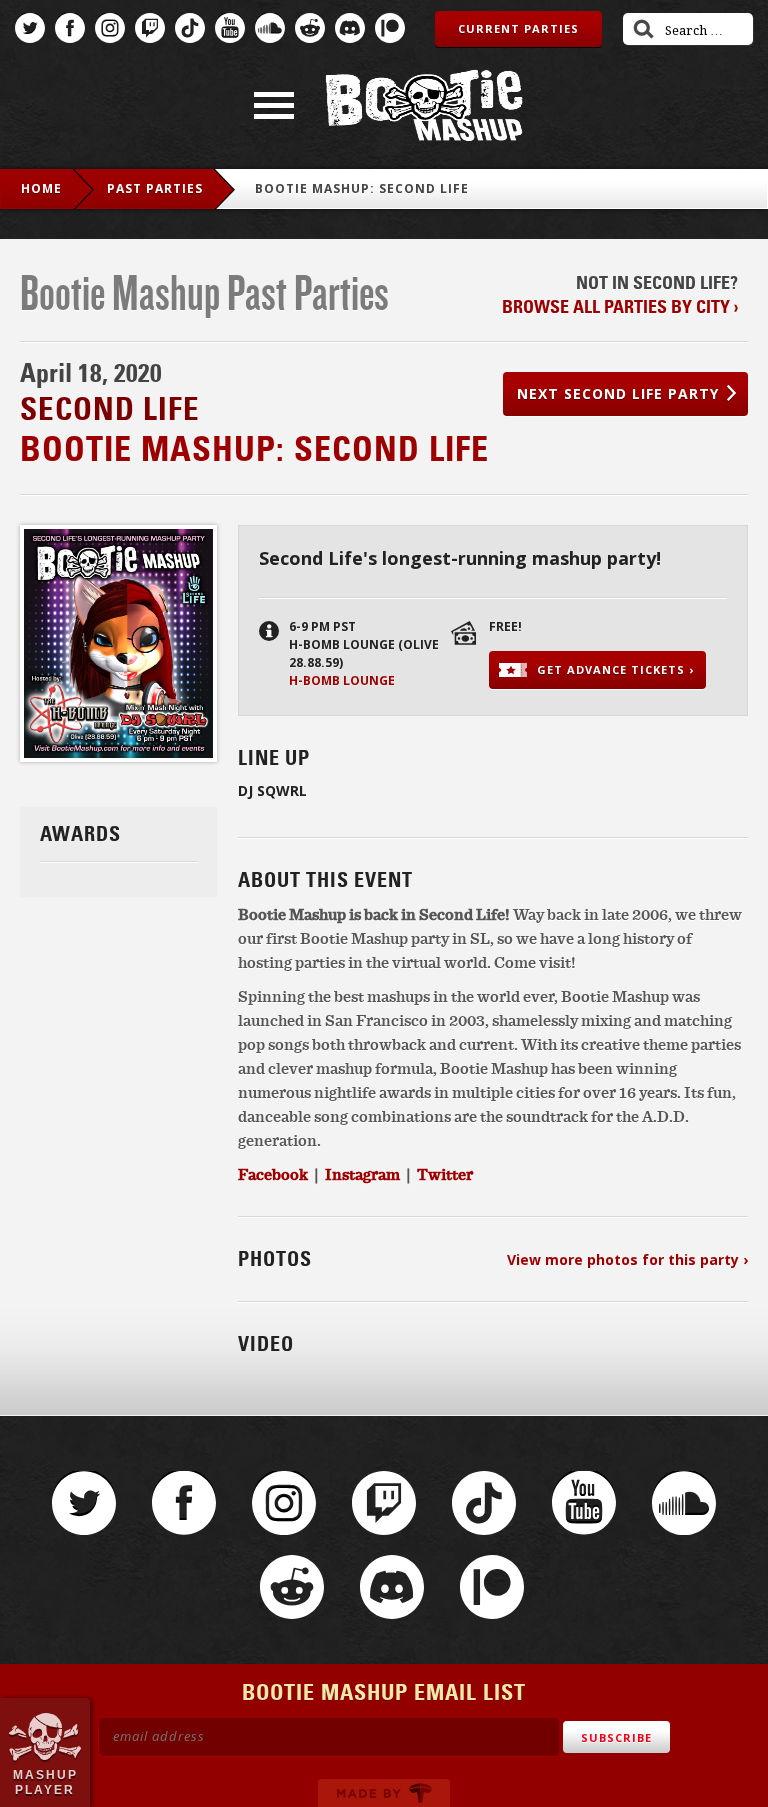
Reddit (310, 28)
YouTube (230, 28)
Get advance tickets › (615, 669)
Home (41, 188)
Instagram (110, 28)
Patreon (390, 28)
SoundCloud (270, 28)
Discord (350, 28)
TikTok (190, 28)
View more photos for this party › (627, 1259)
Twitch (150, 28)
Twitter (30, 28)
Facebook (70, 28)
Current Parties (518, 28)
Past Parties (155, 188)
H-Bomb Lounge (342, 680)
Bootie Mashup (424, 105)
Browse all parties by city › (620, 307)
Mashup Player (45, 1782)
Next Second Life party (618, 393)
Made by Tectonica (384, 1793)
